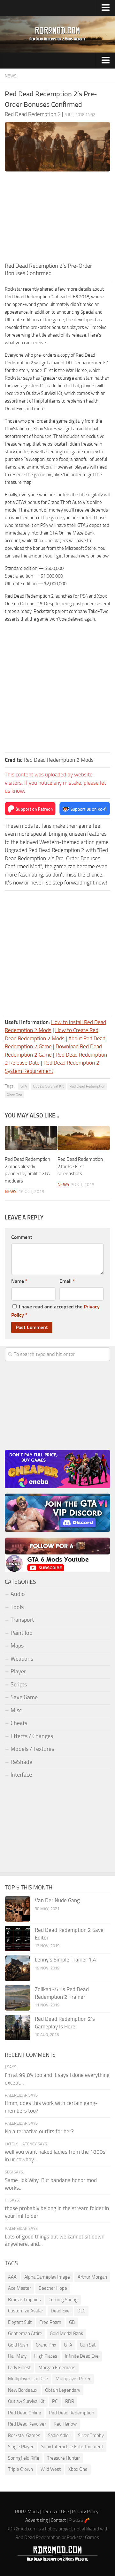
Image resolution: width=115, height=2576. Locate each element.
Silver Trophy (91, 2435)
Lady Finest (19, 2368)
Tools (17, 1607)
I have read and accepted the (55, 1311)
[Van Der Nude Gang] (18, 1909)
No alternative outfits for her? (39, 2131)
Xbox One (15, 1095)
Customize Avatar (26, 2311)
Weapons (22, 1659)
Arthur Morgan (92, 2277)
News (11, 76)
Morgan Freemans (57, 2368)
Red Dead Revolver (27, 2424)
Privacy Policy (85, 2512)
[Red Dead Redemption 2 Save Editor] (18, 1939)
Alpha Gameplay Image (47, 2277)
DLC (81, 2311)
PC (55, 2401)
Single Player (21, 2447)
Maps (17, 1646)
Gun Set (88, 2345)
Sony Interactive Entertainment (72, 2447)
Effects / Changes (32, 1736)
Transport (22, 1620)
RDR (70, 2401)
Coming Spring (63, 2300)
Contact (58, 2520)
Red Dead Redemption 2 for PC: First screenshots (80, 1166)
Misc (16, 1710)
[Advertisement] (57, 219)
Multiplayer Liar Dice (28, 2379)
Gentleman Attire (25, 2333)
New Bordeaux (23, 2390)
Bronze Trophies (24, 2300)
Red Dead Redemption (87, 1086)
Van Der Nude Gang (57, 1900)
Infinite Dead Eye (82, 2356)
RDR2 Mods (27, 2512)
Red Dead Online (25, 2413)
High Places (46, 2356)
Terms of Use (55, 2512)
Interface (21, 1775)
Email (67, 1281)
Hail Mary (17, 2356)
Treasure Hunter (63, 2458)
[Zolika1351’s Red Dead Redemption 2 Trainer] (18, 1998)
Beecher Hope (53, 2288)
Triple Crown (20, 2469)
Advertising (37, 2520)
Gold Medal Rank (66, 2333)
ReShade (21, 1762)
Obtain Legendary (63, 2390)
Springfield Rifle (24, 2458)
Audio (18, 1594)
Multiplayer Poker (73, 2379)
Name (19, 1281)
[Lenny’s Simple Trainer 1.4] (18, 1968)
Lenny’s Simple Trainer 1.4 (65, 1960)
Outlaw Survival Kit (48, 1086)
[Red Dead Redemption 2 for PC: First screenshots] (84, 1138)
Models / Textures (32, 1749)
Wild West (51, 2469)
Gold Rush (18, 2345)
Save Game (24, 1697)
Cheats (19, 1723)
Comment (22, 1237)
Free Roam (50, 2322)
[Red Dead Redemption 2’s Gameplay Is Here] (18, 2027)
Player (18, 1671)
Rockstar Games (24, 2435)
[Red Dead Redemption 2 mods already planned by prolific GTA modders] (31, 1138)
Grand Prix (46, 2345)
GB (72, 2322)
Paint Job (21, 1633)
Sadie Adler (59, 2435)
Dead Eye (60, 2311)
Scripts (19, 1685)
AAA (12, 2277)
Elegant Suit (20, 2322)
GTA (24, 1086)
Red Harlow (65, 2424)
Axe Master (19, 2288)
